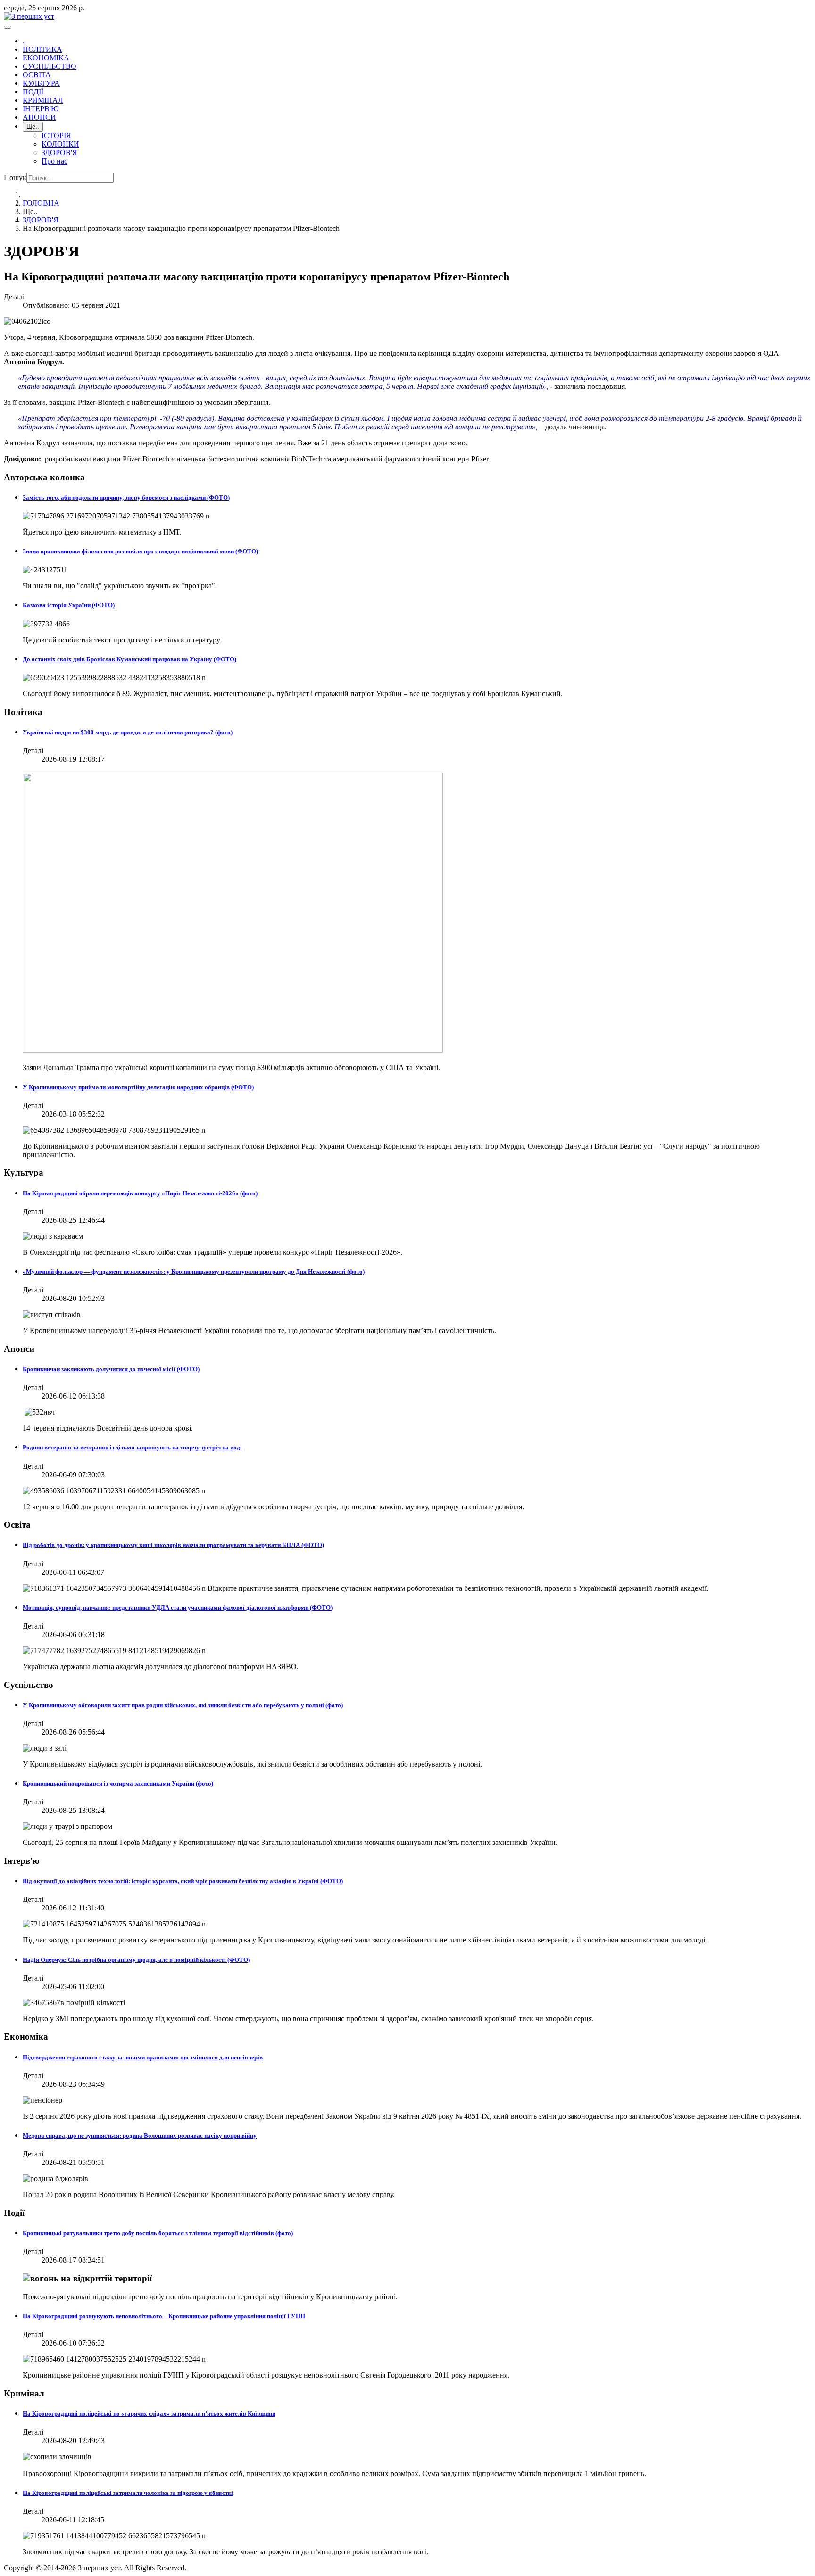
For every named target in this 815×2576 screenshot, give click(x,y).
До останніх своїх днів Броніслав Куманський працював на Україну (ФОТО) (129, 659)
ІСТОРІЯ (56, 136)
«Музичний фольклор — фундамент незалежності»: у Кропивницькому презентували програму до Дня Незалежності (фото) (194, 1272)
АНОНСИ (39, 117)
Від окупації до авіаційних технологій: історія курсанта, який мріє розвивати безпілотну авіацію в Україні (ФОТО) (183, 1881)
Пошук (15, 177)
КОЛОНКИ (60, 144)
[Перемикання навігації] (8, 27)
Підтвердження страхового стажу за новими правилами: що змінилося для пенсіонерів (143, 2057)
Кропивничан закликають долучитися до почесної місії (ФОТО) (111, 1369)
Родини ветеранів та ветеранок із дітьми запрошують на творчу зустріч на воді (132, 1447)
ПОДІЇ (33, 92)
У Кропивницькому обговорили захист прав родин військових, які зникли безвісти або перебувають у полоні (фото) (183, 1705)
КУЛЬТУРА (41, 83)
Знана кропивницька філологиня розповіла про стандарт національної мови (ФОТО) (140, 551)
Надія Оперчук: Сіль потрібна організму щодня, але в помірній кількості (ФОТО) (136, 1960)
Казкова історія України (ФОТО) (69, 605)
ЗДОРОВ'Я (59, 152)
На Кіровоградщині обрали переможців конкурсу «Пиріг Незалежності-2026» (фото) (140, 1193)
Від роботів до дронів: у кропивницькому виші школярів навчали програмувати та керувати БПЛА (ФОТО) (173, 1545)
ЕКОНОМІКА (46, 58)
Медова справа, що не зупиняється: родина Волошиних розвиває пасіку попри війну (140, 2136)
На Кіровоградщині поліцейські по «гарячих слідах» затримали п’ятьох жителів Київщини (149, 2414)
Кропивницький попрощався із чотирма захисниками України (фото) (118, 1783)
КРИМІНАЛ (43, 100)
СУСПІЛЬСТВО (50, 66)
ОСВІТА (37, 75)
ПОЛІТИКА (42, 49)
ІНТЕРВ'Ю (41, 109)
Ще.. (33, 127)
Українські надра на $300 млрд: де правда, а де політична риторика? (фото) (128, 732)
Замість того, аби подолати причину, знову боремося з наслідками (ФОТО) (126, 498)
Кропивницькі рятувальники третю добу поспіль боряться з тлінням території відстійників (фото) (158, 2233)
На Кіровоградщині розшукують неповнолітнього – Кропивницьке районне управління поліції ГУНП (164, 2316)
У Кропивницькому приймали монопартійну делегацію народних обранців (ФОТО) (138, 1087)
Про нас (54, 161)
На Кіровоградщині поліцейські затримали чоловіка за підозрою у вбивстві (128, 2493)
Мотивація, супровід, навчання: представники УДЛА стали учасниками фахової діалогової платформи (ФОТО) (178, 1608)
